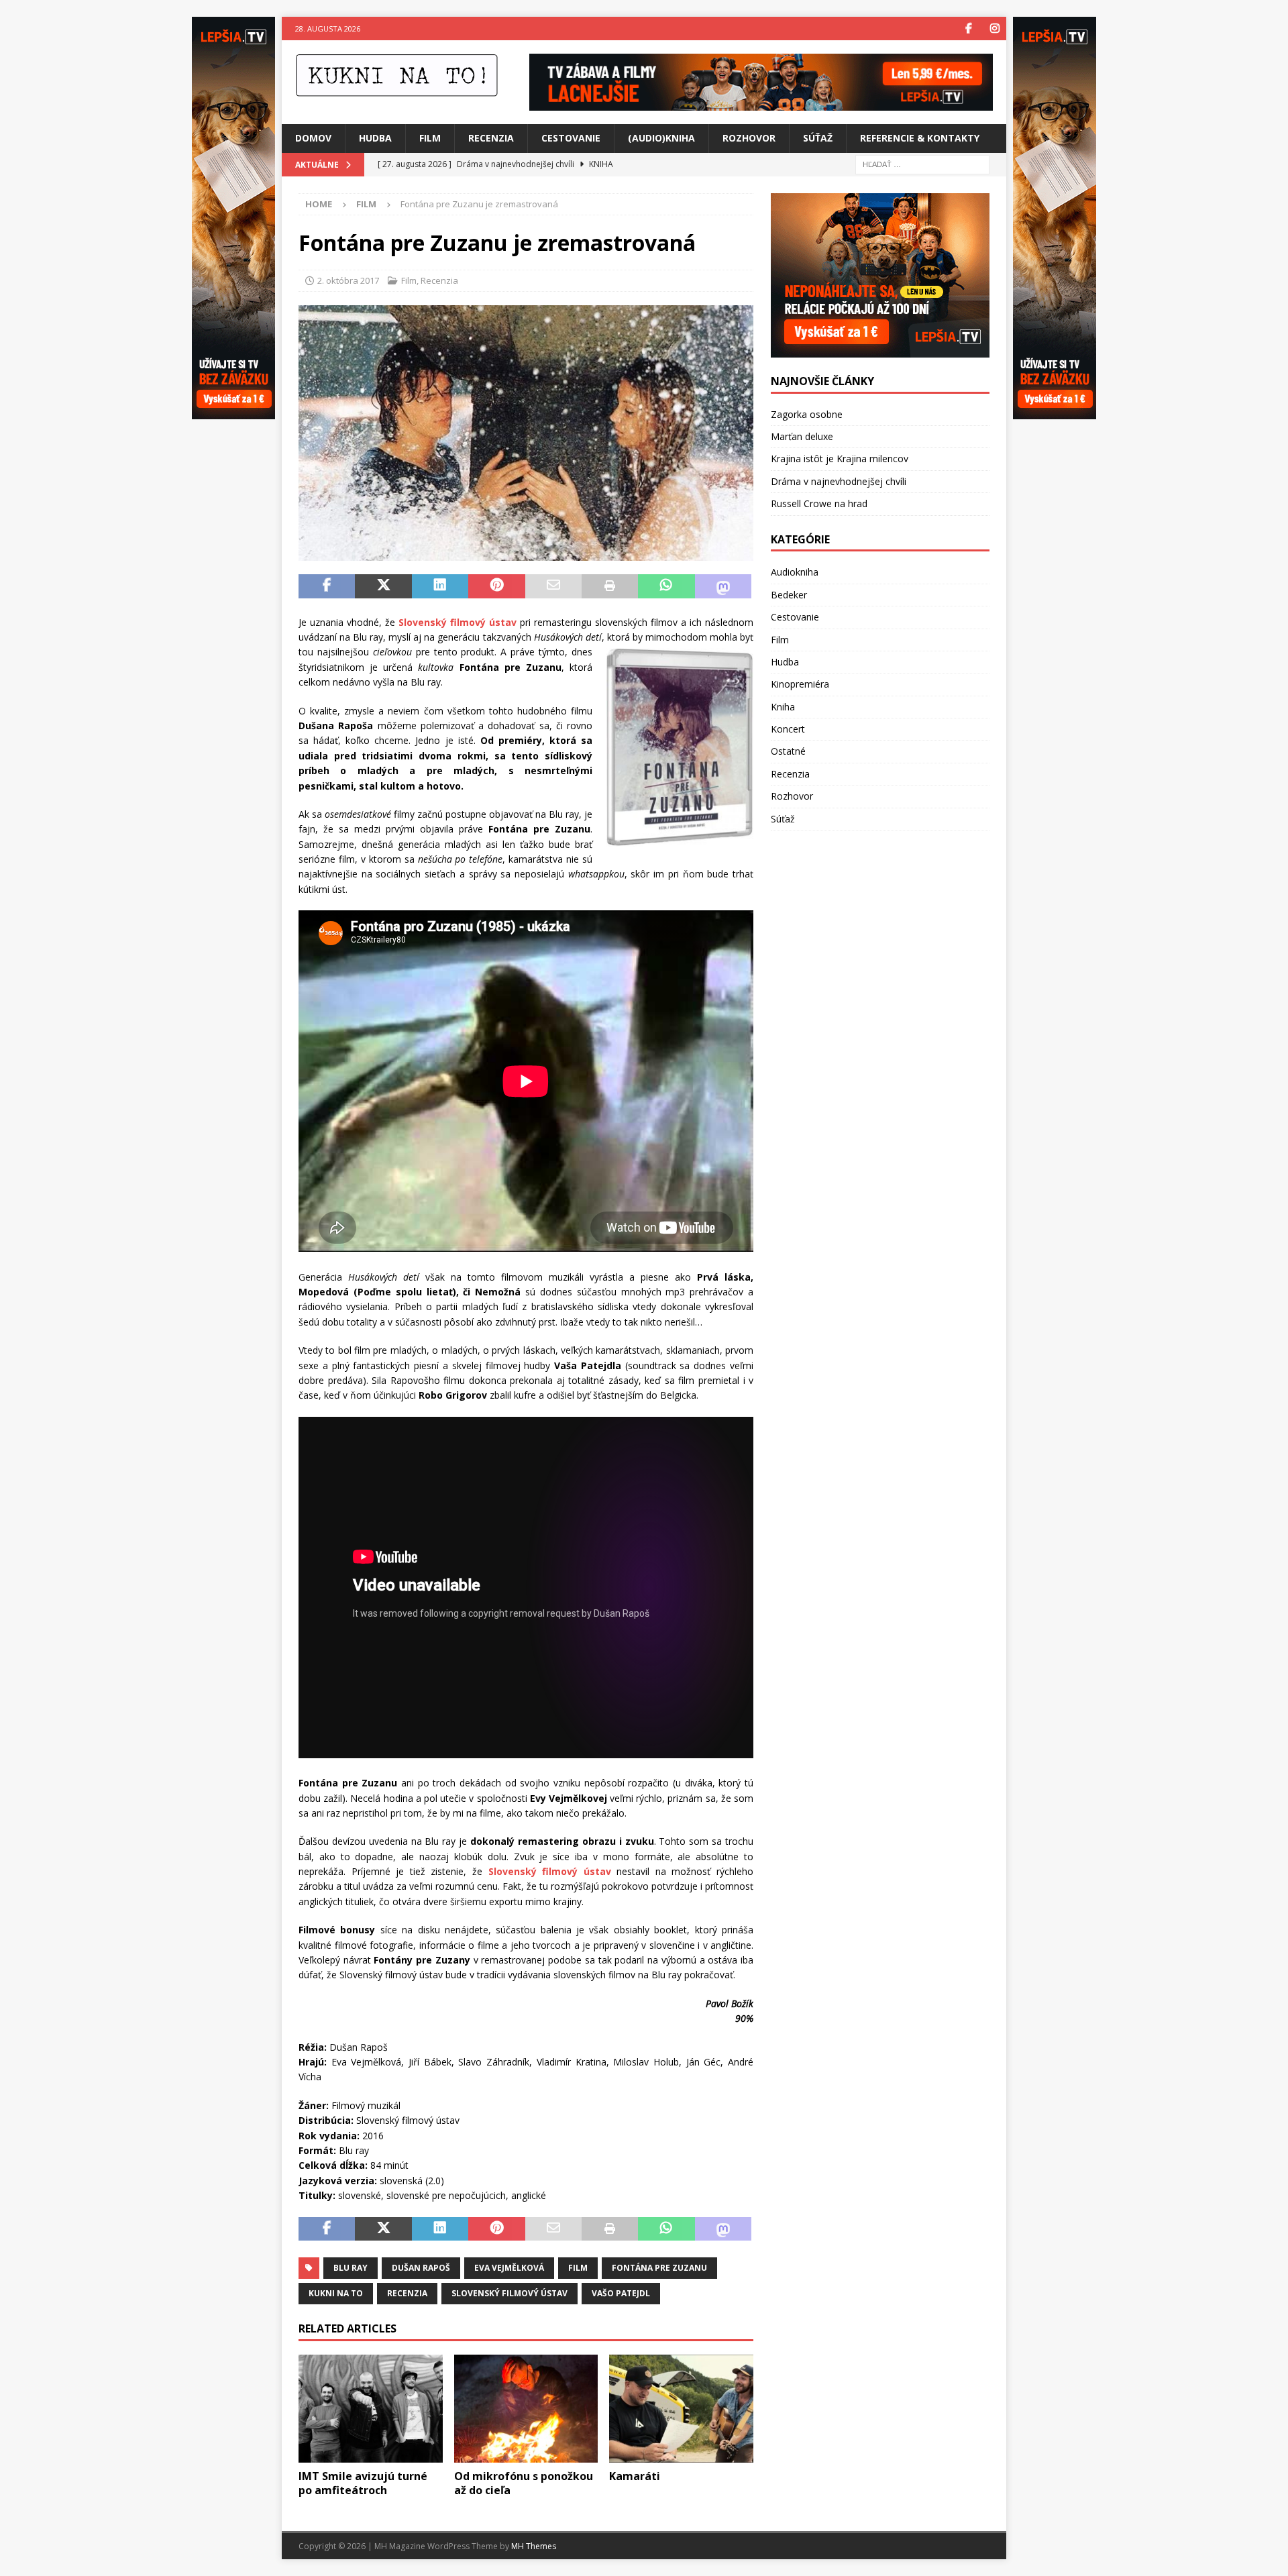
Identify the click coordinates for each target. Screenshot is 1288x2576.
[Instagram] (995, 29)
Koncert (788, 729)
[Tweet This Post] (383, 586)
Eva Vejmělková (509, 2268)
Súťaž (818, 138)
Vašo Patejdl (621, 2293)
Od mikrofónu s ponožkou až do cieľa (524, 2483)
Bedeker (789, 595)
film (578, 2268)
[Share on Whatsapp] (666, 586)
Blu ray (351, 2268)
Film (430, 138)
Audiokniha (795, 572)
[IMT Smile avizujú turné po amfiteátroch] (371, 2409)
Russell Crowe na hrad (819, 503)
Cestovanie (571, 138)
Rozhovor (749, 138)
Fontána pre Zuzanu (659, 2268)
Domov (313, 138)
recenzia (407, 2293)
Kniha (783, 707)
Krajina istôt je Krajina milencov (840, 459)
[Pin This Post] (496, 586)
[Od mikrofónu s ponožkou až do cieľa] (526, 2409)
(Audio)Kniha (661, 138)
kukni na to (336, 2293)
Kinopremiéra (800, 684)
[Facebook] (968, 29)
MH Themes (534, 2546)
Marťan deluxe (802, 436)
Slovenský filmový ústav (509, 2293)
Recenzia (491, 138)
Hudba (375, 138)
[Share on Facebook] (327, 586)
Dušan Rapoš (421, 2268)
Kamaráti (635, 2476)
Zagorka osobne (807, 414)
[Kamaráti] (681, 2409)
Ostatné (788, 751)
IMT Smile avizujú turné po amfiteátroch (363, 2483)
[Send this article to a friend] (553, 586)
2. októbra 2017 (348, 280)
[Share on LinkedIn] (440, 586)
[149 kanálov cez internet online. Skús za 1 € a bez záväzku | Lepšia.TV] (761, 103)
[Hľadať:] (922, 163)
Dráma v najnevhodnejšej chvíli (839, 481)
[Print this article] (610, 586)
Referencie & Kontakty (920, 138)
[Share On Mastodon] (723, 586)
